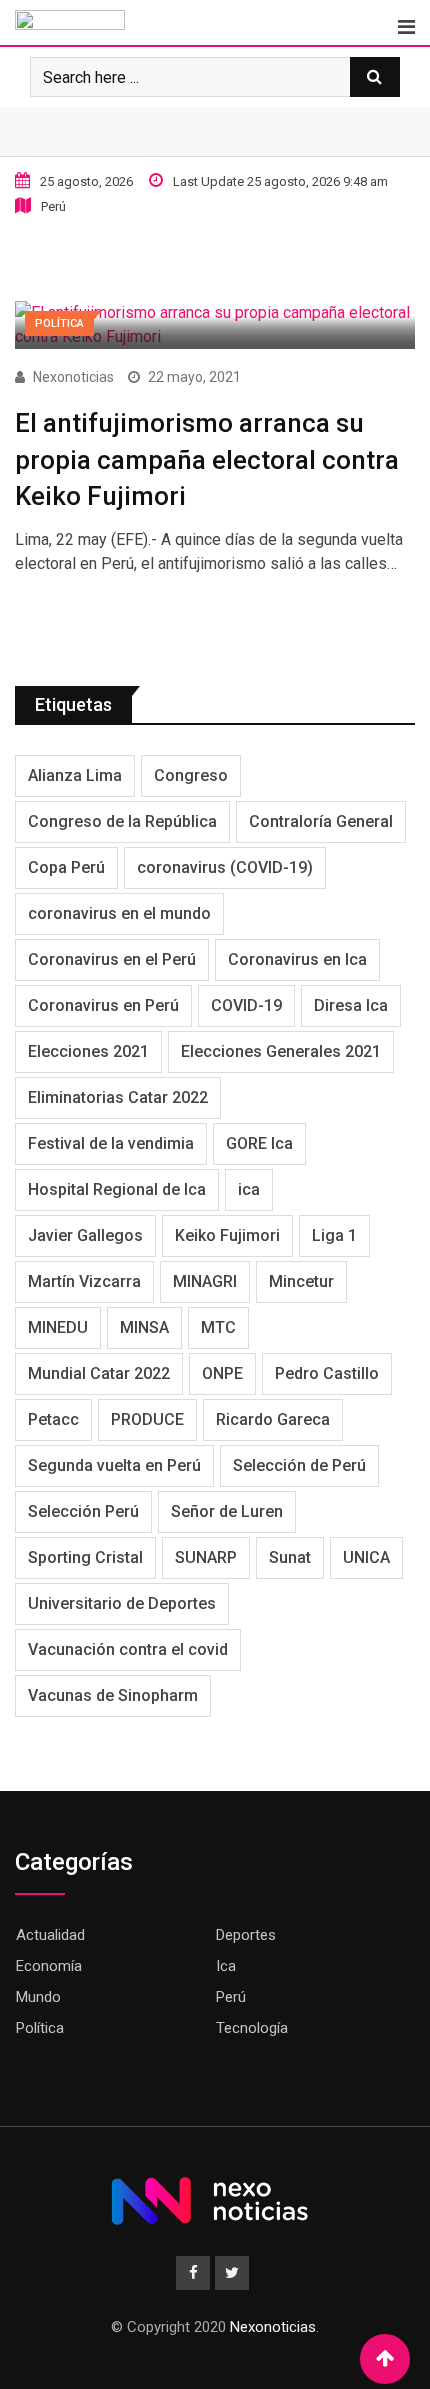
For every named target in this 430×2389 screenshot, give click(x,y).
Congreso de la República (122, 821)
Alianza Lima (75, 775)
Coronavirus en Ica (297, 959)
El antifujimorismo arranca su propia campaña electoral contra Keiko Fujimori (207, 459)
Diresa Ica (351, 1005)
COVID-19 (246, 1005)
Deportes (246, 1935)
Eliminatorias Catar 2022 (118, 1097)
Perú (231, 1997)
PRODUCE (147, 1419)
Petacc (53, 1419)
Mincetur (301, 1281)
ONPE (222, 1373)
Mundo (38, 1997)
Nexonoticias (73, 377)
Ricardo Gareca (273, 1419)
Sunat (290, 1557)
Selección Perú (83, 1511)
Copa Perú (66, 867)
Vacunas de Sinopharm (113, 1695)
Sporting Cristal (85, 1557)
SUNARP (206, 1557)
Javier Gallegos (85, 1235)
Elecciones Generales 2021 (281, 1051)
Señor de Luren (227, 1511)
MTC (218, 1327)
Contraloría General (321, 821)
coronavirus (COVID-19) (225, 867)
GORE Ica (259, 1143)
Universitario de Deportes (122, 1603)
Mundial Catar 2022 (99, 1373)
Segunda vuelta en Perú (114, 1465)
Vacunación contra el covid (128, 1649)
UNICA (366, 1557)
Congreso (191, 775)
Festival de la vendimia (111, 1143)
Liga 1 (334, 1235)
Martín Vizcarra (84, 1281)
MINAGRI (205, 1281)
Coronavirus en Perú (103, 1005)
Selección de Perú (299, 1465)
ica (249, 1189)
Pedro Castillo (327, 1373)
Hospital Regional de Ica (117, 1189)
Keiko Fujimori (227, 1235)
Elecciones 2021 (88, 1051)
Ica (226, 1966)
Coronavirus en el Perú (112, 959)
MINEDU (58, 1327)
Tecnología (252, 2028)
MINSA (144, 1327)
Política (40, 2028)
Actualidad (50, 1935)
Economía (49, 1966)
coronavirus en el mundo (119, 913)
